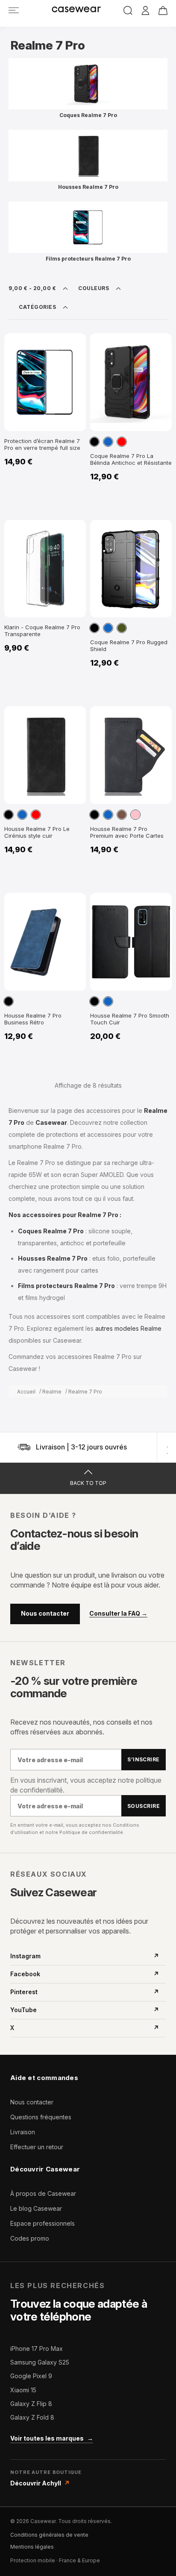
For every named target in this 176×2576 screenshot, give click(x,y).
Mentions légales (32, 2547)
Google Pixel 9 (31, 2376)
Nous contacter (45, 1613)
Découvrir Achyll (40, 2483)
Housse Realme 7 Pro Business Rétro (33, 1019)
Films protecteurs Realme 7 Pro (88, 259)
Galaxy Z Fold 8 (32, 2417)
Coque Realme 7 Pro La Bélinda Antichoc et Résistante (131, 459)
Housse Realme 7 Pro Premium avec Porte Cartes (127, 832)
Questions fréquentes (41, 2117)
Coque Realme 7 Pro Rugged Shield (129, 645)
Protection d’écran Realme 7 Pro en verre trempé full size (42, 444)
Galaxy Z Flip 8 (31, 2404)
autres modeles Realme (128, 1328)
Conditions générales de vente (49, 2535)
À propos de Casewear (43, 2193)
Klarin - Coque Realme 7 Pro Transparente (42, 631)
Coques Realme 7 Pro (88, 115)
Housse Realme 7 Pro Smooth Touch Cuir (130, 1019)
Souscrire (144, 1806)
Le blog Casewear (36, 2208)
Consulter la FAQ (118, 1614)
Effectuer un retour (37, 2147)
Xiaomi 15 (23, 2390)
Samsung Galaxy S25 (40, 2362)
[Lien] (14, 10)
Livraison (23, 2132)
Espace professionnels (43, 2223)
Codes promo (30, 2238)
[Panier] (163, 10)
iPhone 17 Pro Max (37, 2349)
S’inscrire (144, 1759)
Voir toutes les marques (52, 2438)
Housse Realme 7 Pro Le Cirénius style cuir (37, 832)
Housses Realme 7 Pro (88, 187)
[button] (94, 442)
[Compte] (145, 11)
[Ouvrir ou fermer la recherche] (128, 10)
